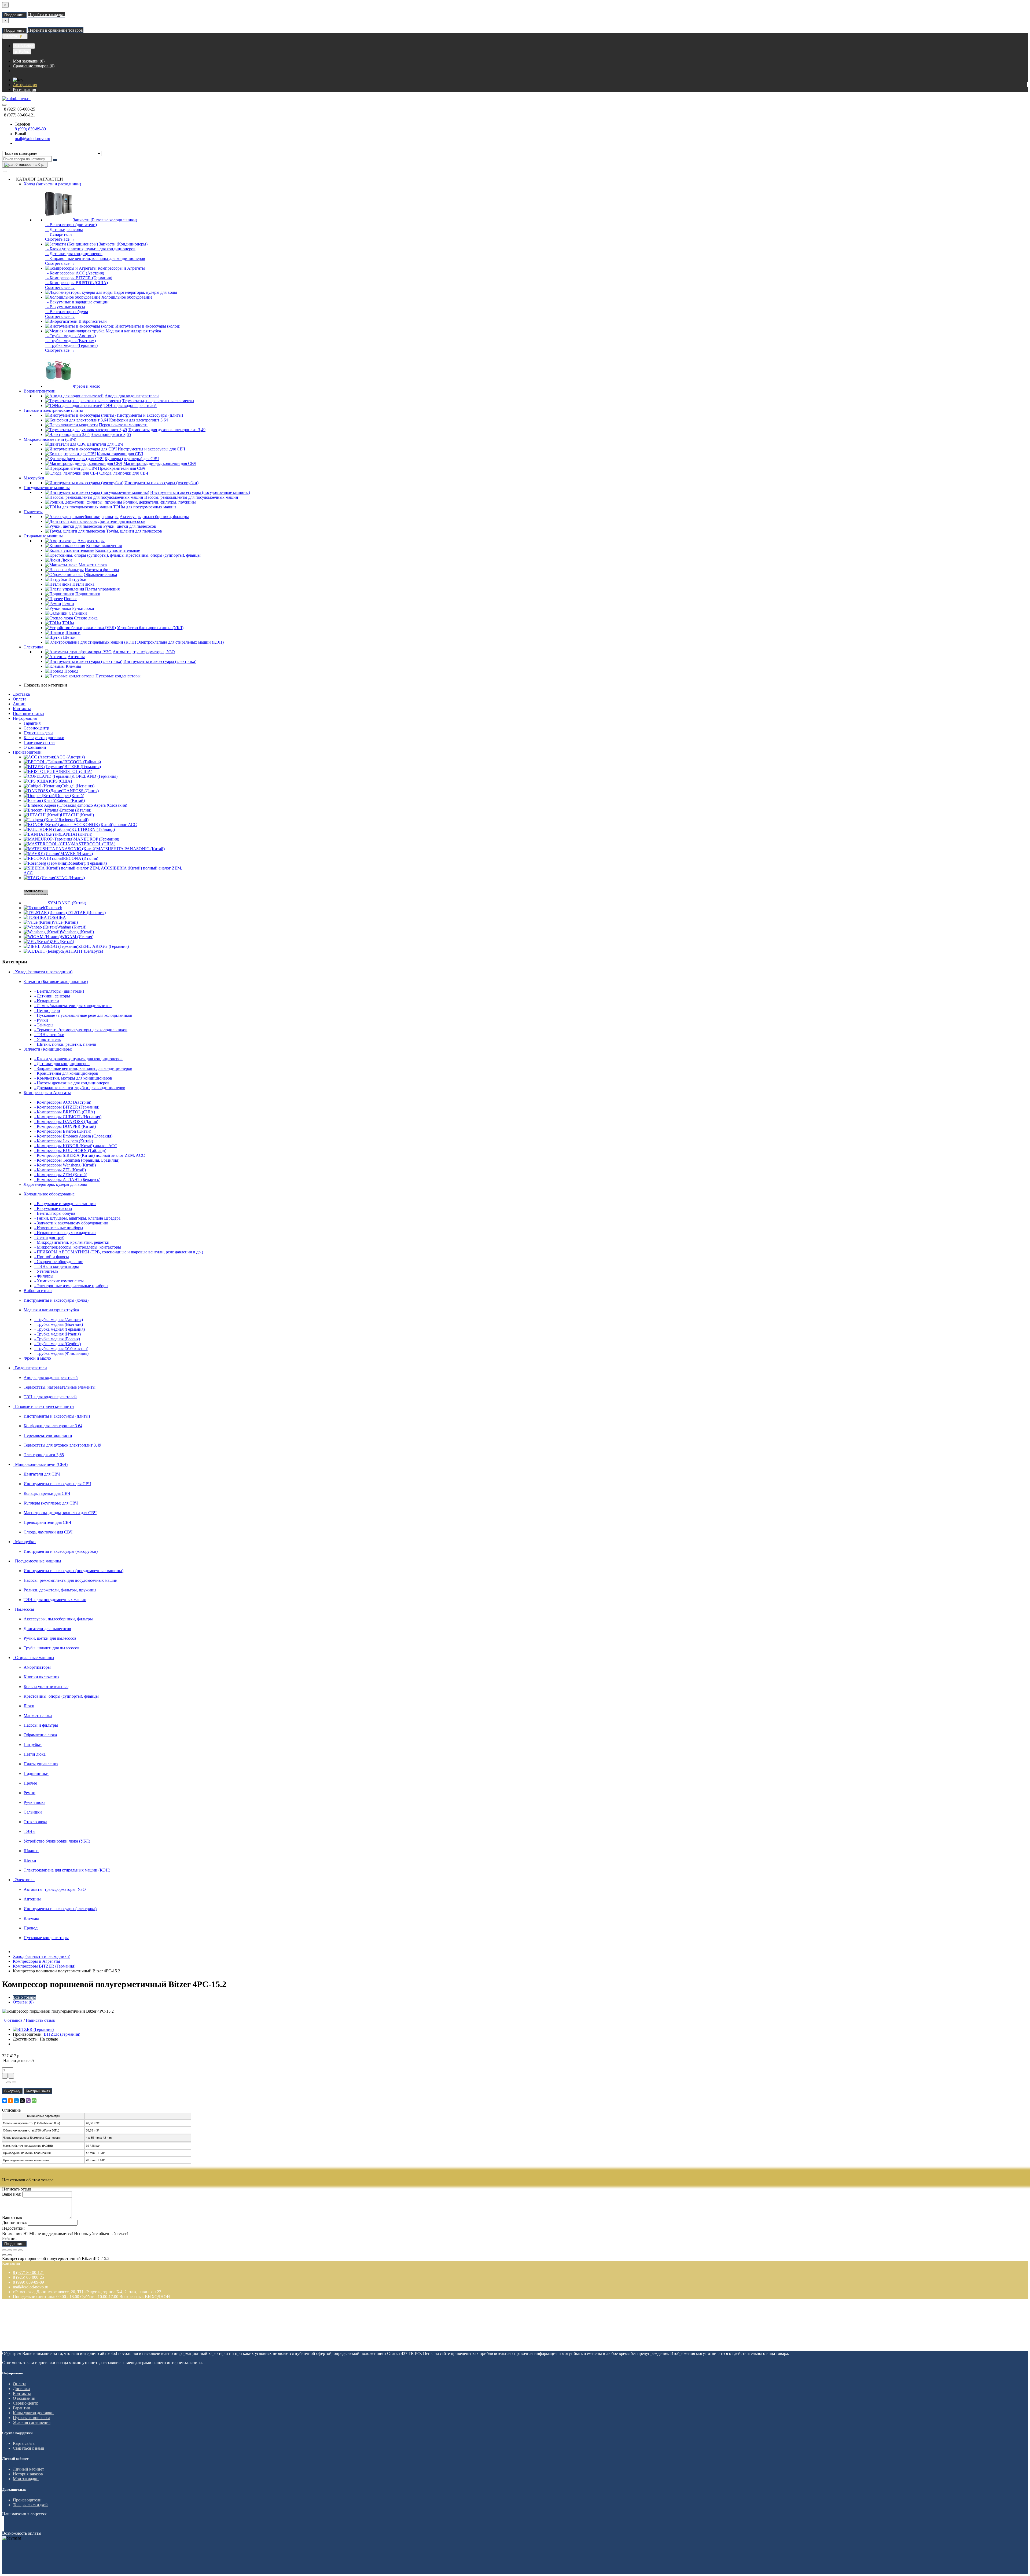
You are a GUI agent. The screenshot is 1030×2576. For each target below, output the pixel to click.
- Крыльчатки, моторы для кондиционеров (73, 1078)
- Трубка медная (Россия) (57, 1339)
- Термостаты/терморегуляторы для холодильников (81, 1030)
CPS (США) (61, 781)
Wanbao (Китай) (72, 927)
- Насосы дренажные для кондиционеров (72, 1083)
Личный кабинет (28, 2469)
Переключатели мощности (123, 425)
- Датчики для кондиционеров (74, 254)
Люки (67, 560)
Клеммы (73, 666)
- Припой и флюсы (52, 1257)
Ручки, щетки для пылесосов (130, 526)
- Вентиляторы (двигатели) (71, 225)
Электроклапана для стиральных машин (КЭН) (180, 642)
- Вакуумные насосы (65, 307)
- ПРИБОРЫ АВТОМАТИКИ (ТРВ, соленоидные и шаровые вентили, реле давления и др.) (119, 1252)
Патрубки (77, 579)
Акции (19, 704)
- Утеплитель (46, 1271)
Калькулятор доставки (44, 738)
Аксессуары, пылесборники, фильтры (154, 517)
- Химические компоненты (59, 1281)
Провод (71, 671)
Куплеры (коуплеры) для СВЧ (132, 459)
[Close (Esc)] (4, 2250)
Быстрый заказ (38, 2091)
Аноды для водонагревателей (132, 396)
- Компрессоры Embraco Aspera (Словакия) (73, 1136)
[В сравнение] (14, 2082)
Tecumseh (54, 908)
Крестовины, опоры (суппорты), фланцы (163, 555)
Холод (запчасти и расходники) (52, 184)
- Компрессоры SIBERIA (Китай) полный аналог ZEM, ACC (90, 1155)
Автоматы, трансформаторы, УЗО (144, 652)
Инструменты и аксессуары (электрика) (160, 661)
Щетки (69, 637)
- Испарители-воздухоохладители (65, 1233)
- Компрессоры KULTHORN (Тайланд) (70, 1151)
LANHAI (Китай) (76, 834)
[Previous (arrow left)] (4, 2255)
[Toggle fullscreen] (15, 2250)
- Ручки (41, 1020)
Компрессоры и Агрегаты (121, 268)
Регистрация (24, 89)
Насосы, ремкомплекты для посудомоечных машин (191, 497)
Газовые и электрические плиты (53, 410)
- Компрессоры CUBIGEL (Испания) (68, 1117)
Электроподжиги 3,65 (111, 434)
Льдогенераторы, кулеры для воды (145, 292)
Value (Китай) (65, 922)
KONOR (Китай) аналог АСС (110, 825)
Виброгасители (93, 321)
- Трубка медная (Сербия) (58, 1344)
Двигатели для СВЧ (105, 444)
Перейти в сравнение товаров (56, 30)
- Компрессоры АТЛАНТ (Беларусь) (67, 1179)
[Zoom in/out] (20, 2250)
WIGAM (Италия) (77, 937)
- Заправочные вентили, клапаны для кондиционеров (95, 258)
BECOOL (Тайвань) (83, 762)
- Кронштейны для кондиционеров (66, 1073)
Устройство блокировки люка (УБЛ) (150, 628)
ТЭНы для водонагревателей (130, 406)
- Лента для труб (49, 1237)
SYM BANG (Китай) (67, 903)
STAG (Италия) (71, 878)
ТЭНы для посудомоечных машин (145, 507)
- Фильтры (44, 1276)
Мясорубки (34, 478)
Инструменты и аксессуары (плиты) (150, 415)
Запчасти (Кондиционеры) (123, 244)
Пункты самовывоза (32, 2418)
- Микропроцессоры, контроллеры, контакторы (78, 1247)
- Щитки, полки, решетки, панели (65, 1044)
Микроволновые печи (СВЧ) (50, 439)
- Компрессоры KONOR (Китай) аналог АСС (76, 1146)
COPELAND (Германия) (95, 776)
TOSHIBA (56, 917)
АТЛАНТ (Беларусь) (84, 951)
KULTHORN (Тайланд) (93, 829)
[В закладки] (9, 2082)
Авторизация (25, 85)
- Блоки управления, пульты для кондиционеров (90, 249)
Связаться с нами (29, 2448)
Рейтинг (10, 2238)
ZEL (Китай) (62, 942)
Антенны (76, 657)
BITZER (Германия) (83, 767)
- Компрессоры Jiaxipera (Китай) (64, 1141)
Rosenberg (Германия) (87, 863)
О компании (35, 747)
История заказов (28, 2474)
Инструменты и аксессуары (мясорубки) (161, 483)
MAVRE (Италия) (77, 854)
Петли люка (83, 584)
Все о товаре (24, 1997)
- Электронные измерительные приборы (71, 1286)
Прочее (71, 599)
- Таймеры (44, 1025)
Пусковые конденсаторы (118, 676)
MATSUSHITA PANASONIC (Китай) (130, 849)
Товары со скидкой (30, 2505)
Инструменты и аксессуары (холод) (148, 326)
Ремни (68, 603)
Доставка (21, 694)
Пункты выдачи (38, 733)
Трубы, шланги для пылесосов (134, 531)
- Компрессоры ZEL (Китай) (60, 1170)
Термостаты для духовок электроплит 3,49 (167, 430)
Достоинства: (14, 2223)
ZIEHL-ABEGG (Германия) (104, 946)
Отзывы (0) (23, 2002)
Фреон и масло (87, 386)
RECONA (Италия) (81, 858)
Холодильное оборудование (127, 297)
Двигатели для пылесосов (122, 521)
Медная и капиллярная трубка (133, 331)
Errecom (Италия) (75, 810)
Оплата (20, 699)
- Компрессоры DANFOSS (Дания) (66, 1122)
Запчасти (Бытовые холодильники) (105, 220)
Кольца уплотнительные (118, 550)
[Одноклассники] (10, 2101)
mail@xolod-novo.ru (32, 139)
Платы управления (102, 589)
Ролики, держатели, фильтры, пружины (159, 502)
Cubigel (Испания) (78, 786)
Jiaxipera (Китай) (73, 820)
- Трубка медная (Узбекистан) (61, 1348)
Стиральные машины (43, 536)
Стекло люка (86, 618)
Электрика (33, 647)
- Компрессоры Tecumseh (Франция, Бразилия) (77, 1160)
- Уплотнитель (47, 1039)
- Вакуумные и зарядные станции (77, 302)
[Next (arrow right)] (10, 2255)
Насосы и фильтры (102, 570)
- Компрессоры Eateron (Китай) (63, 1131)
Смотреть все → (60, 239)
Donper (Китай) (70, 796)
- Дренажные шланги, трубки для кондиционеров (80, 1088)
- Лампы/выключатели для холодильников (73, 1006)
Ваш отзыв (12, 2217)
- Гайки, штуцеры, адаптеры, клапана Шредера (77, 1218)
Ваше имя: (12, 2194)
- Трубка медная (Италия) (58, 1334)
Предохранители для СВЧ (122, 468)
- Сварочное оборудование (59, 1262)
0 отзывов (12, 2020)
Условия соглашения (32, 2422)
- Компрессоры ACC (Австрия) (75, 273)
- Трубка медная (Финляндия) (61, 1353)
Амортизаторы (91, 541)
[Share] (10, 2250)
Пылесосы (33, 512)
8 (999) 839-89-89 (30, 129)
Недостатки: (13, 2228)
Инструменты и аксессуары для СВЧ (151, 449)
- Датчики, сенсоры (64, 230)
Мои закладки (26, 2479)
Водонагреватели (40, 391)
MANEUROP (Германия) (96, 839)
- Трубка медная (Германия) (71, 345)
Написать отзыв (40, 2020)
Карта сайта (24, 2443)
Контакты (22, 709)
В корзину (12, 2091)
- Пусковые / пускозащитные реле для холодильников (83, 1015)
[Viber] (28, 2101)
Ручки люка (83, 608)
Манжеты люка (93, 565)
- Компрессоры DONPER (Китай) (65, 1126)
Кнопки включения (104, 546)
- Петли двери (47, 1010)
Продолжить (14, 15)
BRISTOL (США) (76, 771)
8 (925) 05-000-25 (28, 2277)
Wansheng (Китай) (77, 932)
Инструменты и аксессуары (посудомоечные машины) (200, 492)
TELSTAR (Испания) (86, 913)
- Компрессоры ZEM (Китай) (61, 1175)
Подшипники (88, 594)
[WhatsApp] (34, 2101)
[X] (22, 2101)
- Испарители (58, 234)
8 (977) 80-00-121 (28, 2272)
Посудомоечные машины (47, 488)
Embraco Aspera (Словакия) (102, 805)
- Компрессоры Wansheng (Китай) (65, 1165)
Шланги (73, 632)
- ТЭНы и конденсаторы (57, 1266)
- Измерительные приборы (59, 1228)
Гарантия (32, 723)
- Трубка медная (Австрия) (70, 336)
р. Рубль (22, 52)
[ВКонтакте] (5, 2101)
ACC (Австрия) (71, 757)
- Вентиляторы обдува (67, 312)
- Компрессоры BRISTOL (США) (76, 283)
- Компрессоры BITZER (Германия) (79, 278)
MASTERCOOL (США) (93, 844)
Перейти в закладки (46, 15)
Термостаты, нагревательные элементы (158, 401)
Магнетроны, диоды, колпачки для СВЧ (160, 463)
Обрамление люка (100, 575)
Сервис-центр (36, 728)
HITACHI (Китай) (77, 815)
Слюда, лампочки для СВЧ (124, 473)
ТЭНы (68, 623)
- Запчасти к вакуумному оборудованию (71, 1223)
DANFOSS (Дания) (81, 791)
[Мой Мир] (16, 2101)
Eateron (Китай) (71, 800)
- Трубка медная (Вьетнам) (70, 341)
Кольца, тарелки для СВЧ (120, 454)
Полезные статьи (28, 713)
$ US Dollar (24, 46)
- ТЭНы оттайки (49, 1035)
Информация (25, 718)
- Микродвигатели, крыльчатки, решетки (72, 1242)
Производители (27, 752)
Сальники (78, 613)
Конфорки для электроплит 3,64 (139, 420)
